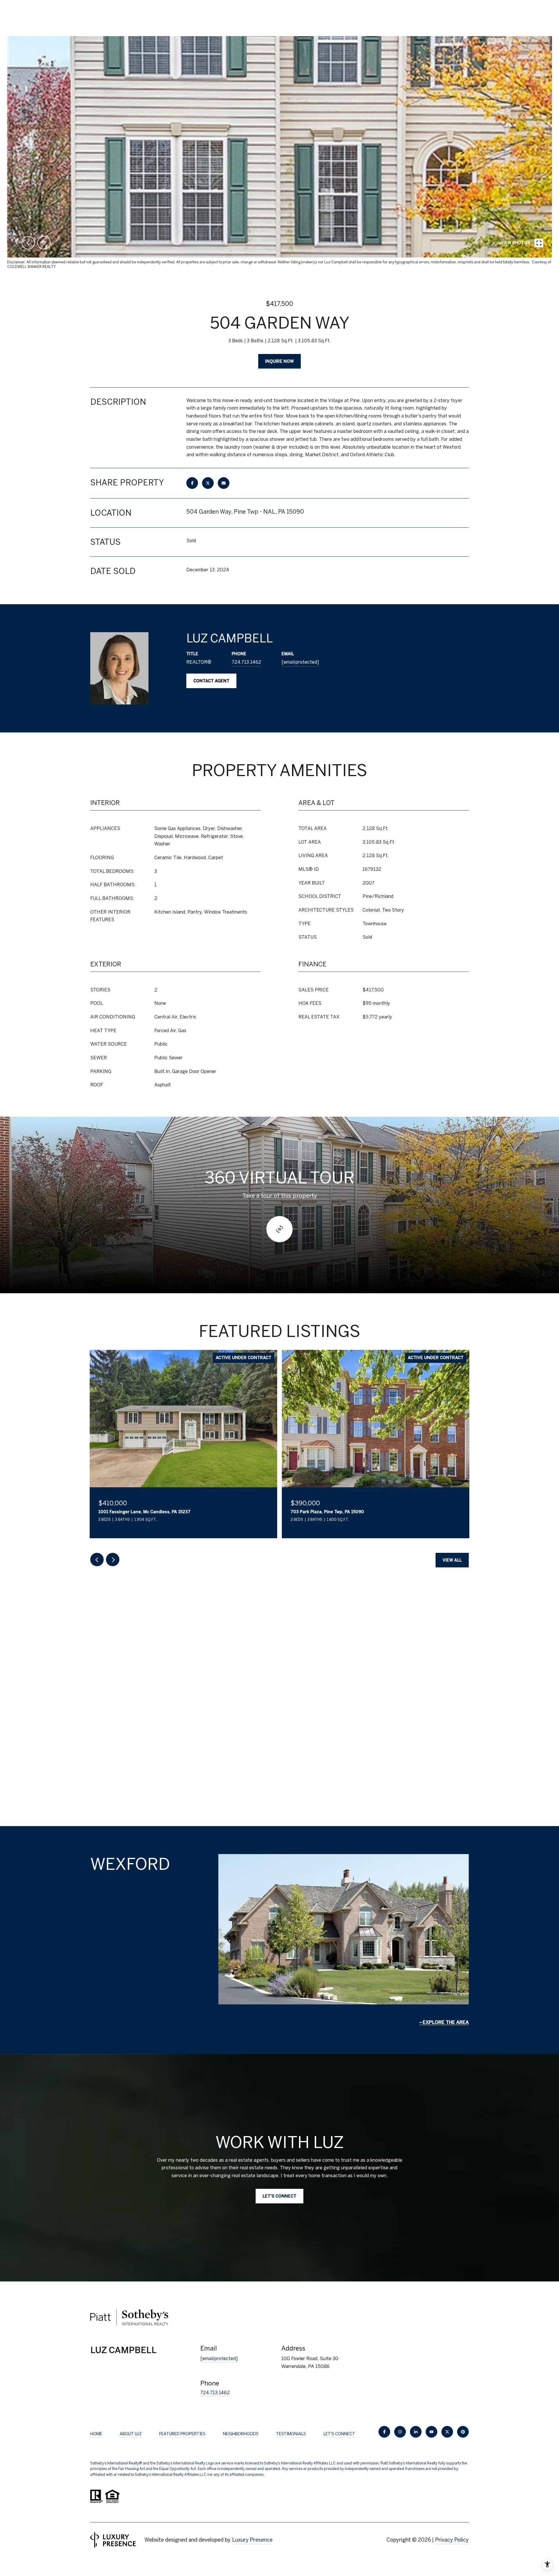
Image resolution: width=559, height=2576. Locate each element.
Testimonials (291, 2434)
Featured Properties (182, 2434)
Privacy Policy (452, 2540)
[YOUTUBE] (431, 2432)
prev (28, 243)
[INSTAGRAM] (400, 2432)
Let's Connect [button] (279, 2196)
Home (96, 2434)
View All (452, 1560)
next (44, 243)
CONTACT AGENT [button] (211, 681)
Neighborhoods (241, 2434)
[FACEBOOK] (384, 2432)
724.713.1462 (246, 662)
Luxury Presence (252, 2540)
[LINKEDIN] (416, 2432)
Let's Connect (339, 2434)
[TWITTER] (447, 2432)
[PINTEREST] (463, 2432)
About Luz (131, 2434)
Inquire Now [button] (279, 361)
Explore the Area (446, 2022)
